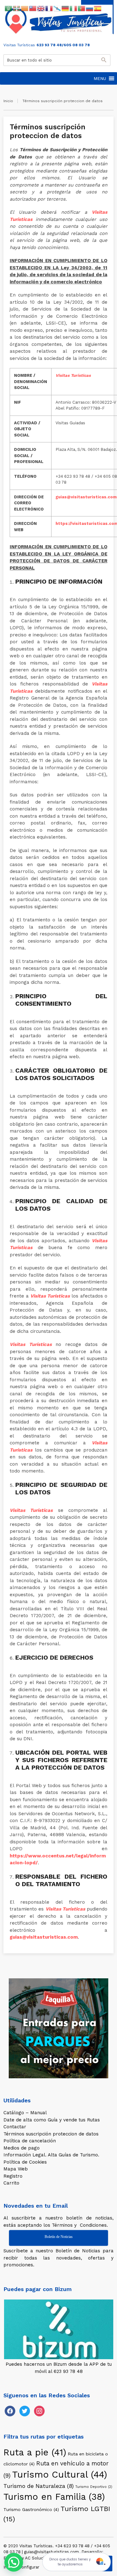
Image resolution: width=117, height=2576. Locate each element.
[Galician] (57, 8)
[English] (41, 8)
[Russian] (90, 8)
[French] (49, 8)
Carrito (11, 2183)
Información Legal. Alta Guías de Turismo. (51, 2155)
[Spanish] (98, 8)
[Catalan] (25, 8)
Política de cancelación (30, 2141)
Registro (13, 2176)
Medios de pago (22, 2148)
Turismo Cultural (60, 2474)
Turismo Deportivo (94, 2487)
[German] (66, 8)
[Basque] (17, 8)
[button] (100, 78)
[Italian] (74, 8)
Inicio (8, 101)
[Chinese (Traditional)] (33, 8)
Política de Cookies (25, 2162)
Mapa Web (16, 2169)
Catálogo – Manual (25, 2113)
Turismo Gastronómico (31, 2509)
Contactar (15, 2127)
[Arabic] (9, 8)
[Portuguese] (82, 8)
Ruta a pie (35, 2452)
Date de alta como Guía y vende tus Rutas (52, 2120)
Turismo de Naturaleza (39, 2486)
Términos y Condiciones (79, 2225)
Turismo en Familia (54, 2497)
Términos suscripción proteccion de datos (51, 2134)
